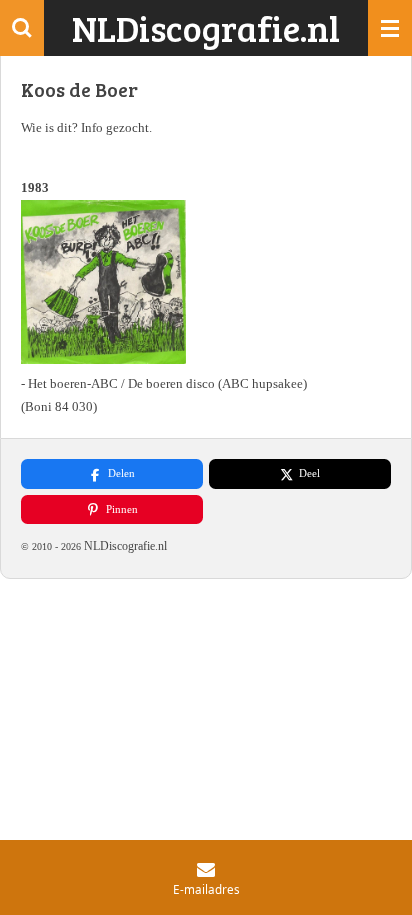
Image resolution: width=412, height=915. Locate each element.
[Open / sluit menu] (390, 28)
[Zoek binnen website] (22, 28)
